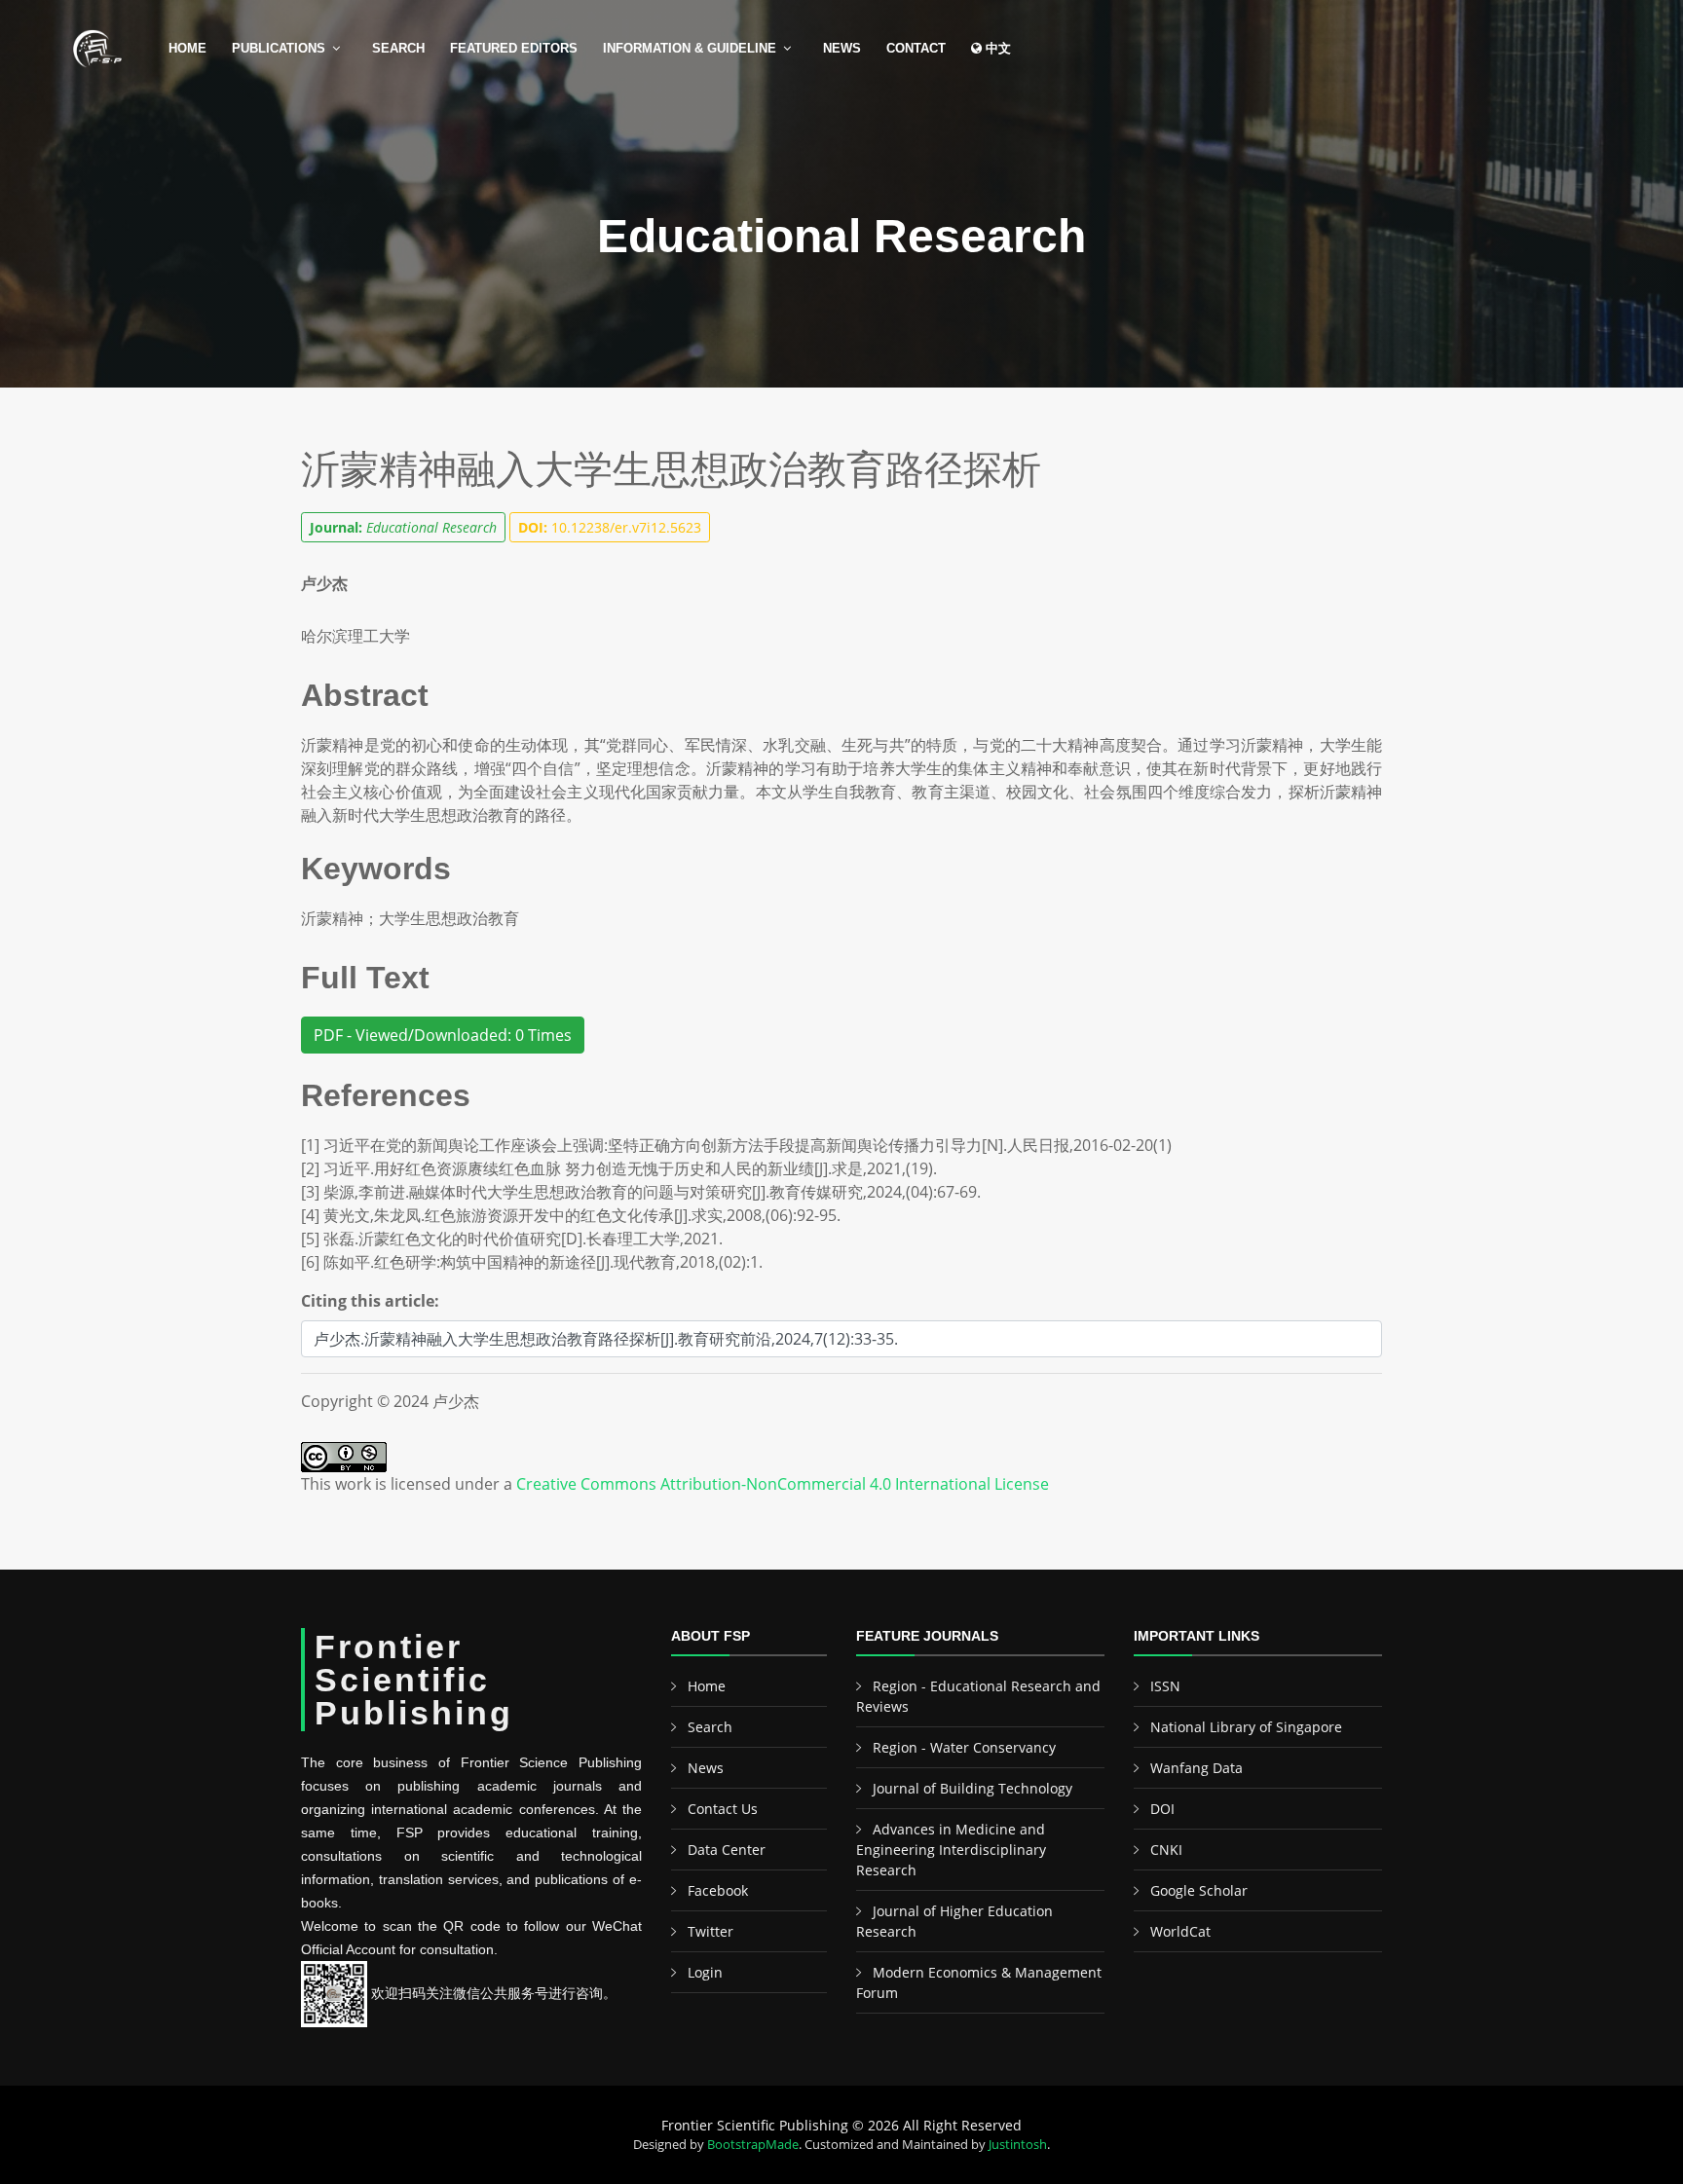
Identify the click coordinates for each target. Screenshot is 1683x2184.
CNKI (1166, 1850)
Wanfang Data (1197, 1768)
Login (705, 1972)
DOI (1162, 1809)
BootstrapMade (753, 2144)
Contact (916, 48)
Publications (279, 48)
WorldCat (1180, 1931)
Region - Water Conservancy (964, 1747)
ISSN (1165, 1686)
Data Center (727, 1850)
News (842, 48)
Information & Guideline (690, 48)
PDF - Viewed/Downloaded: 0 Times (443, 1035)
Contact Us (723, 1809)
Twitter (711, 1931)
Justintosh (1018, 2144)
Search (398, 48)
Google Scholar (1199, 1890)
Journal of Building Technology (972, 1788)
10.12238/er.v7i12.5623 (610, 527)
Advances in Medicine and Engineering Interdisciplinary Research (951, 1850)
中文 (996, 48)
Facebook (718, 1890)
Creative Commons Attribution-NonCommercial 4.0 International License (783, 1484)
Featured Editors (514, 48)
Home (187, 48)
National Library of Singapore (1246, 1727)
